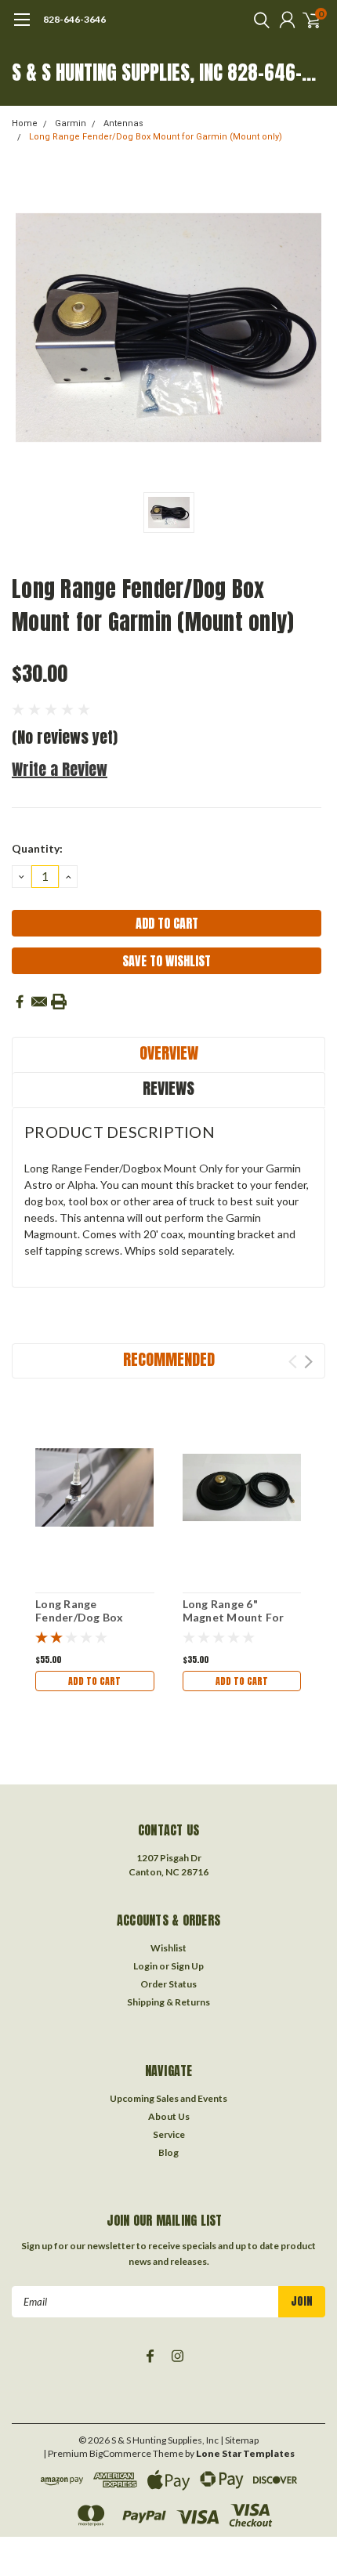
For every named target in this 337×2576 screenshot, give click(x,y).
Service (169, 2134)
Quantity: (37, 848)
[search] (258, 20)
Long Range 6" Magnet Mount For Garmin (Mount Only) (240, 1618)
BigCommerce (120, 2453)
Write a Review (60, 769)
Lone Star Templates (245, 2453)
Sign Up (187, 1966)
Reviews (168, 1088)
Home (25, 123)
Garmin (71, 123)
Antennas (123, 123)
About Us (169, 2116)
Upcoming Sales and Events (168, 2098)
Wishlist (168, 1948)
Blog (168, 2152)
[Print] (59, 1002)
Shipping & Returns (168, 2002)
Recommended (169, 1359)
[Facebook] (20, 1002)
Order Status (168, 1984)
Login (145, 1966)
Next (308, 1362)
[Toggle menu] (22, 27)
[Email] (39, 1002)
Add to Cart (94, 1681)
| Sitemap (239, 2440)
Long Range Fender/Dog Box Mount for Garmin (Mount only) (156, 137)
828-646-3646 (74, 19)
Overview (169, 1053)
